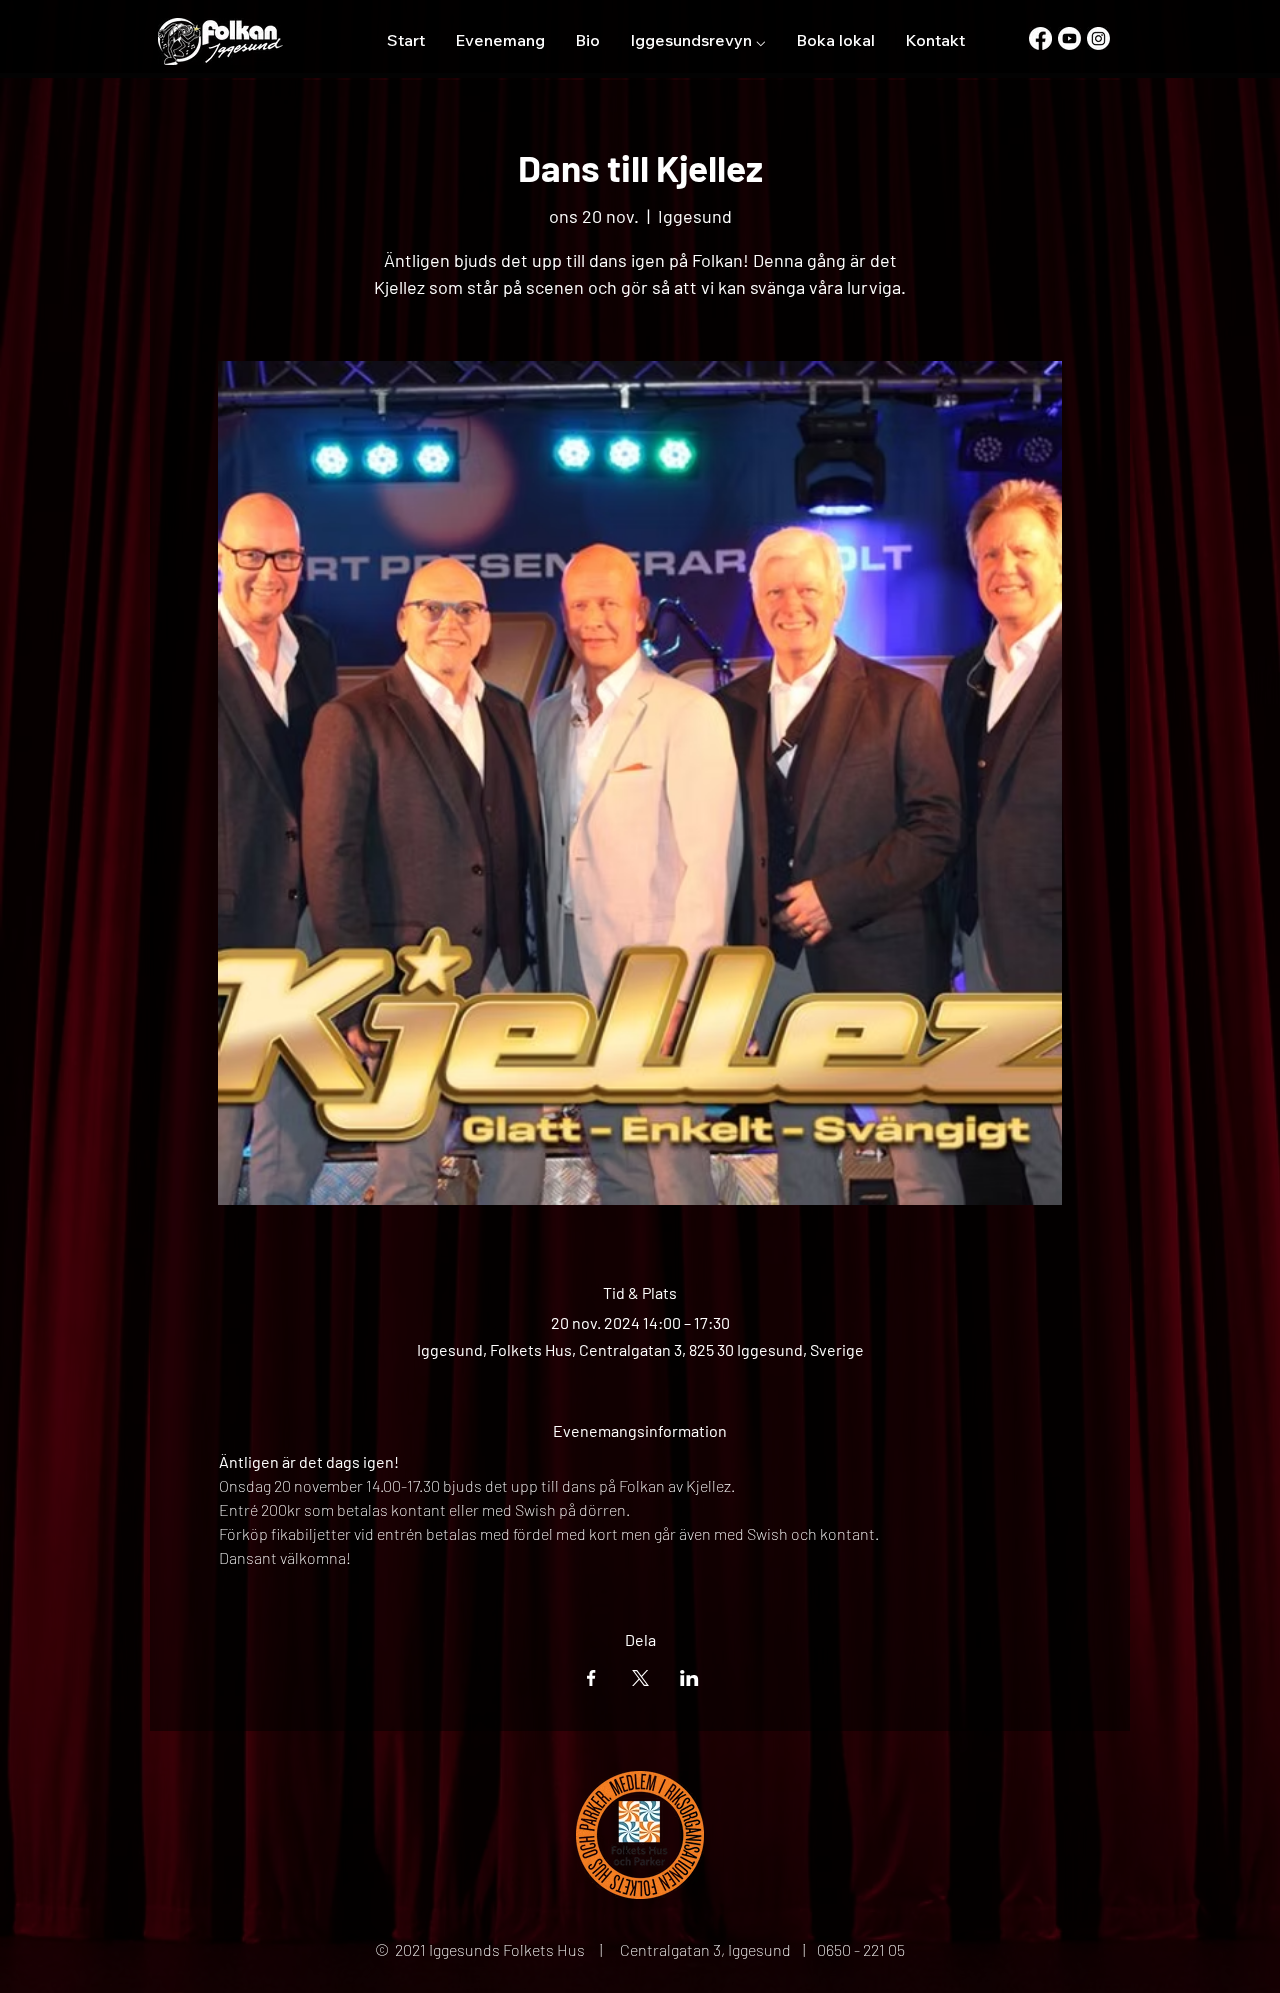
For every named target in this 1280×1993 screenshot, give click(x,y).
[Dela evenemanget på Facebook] (591, 1678)
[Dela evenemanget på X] (640, 1678)
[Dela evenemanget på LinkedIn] (689, 1678)
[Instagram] (1098, 38)
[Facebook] (1040, 38)
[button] (698, 40)
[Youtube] (1069, 38)
